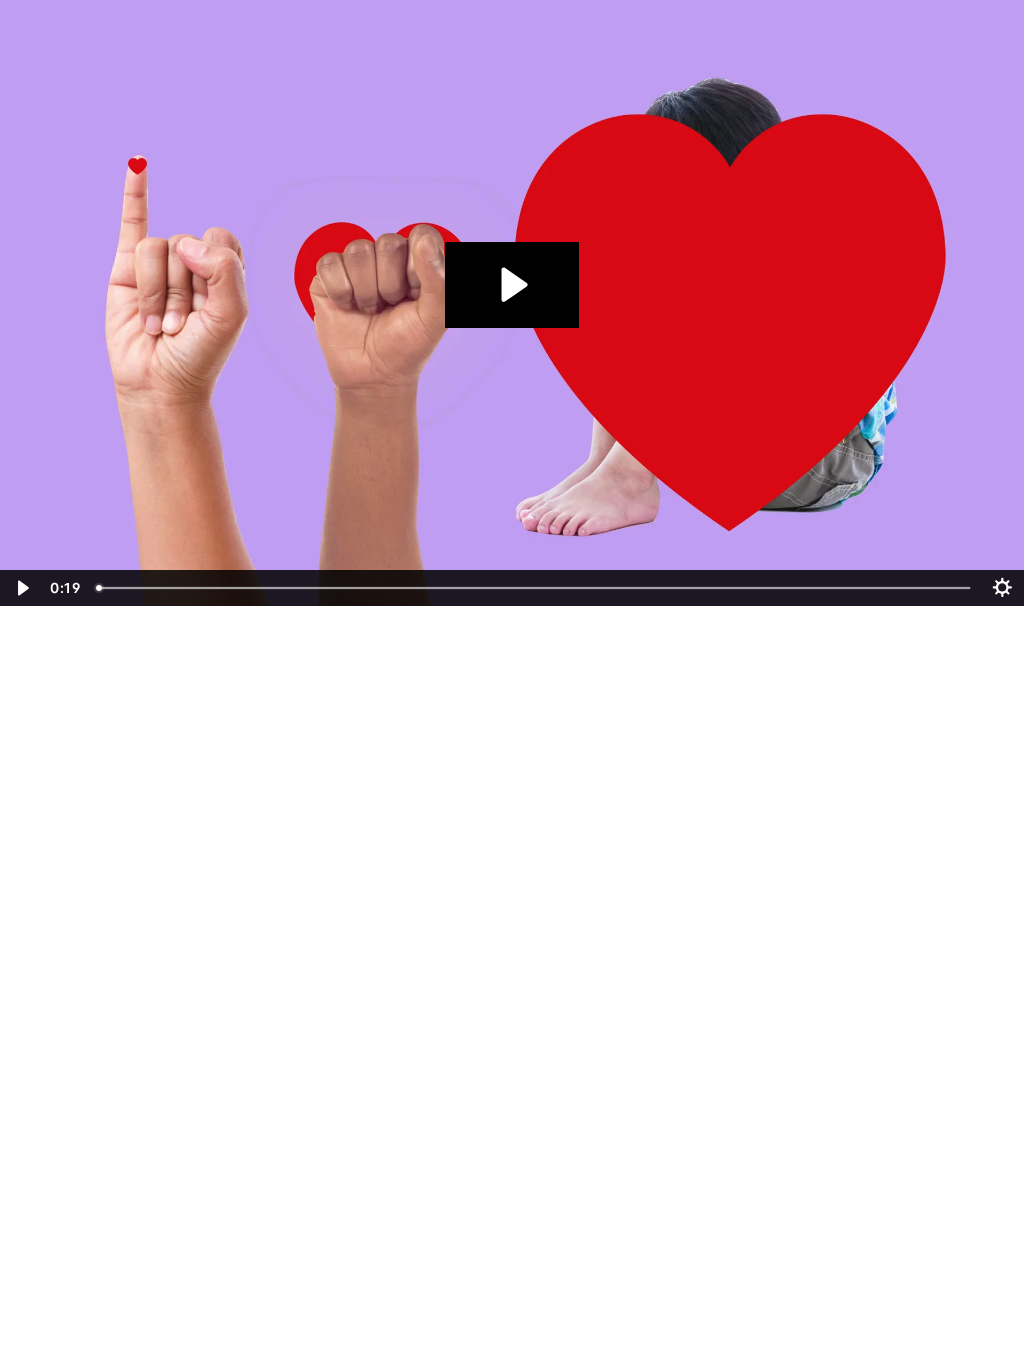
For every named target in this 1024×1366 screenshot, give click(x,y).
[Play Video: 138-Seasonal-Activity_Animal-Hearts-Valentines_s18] (511, 284)
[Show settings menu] (1002, 588)
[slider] (535, 588)
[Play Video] (21, 588)
